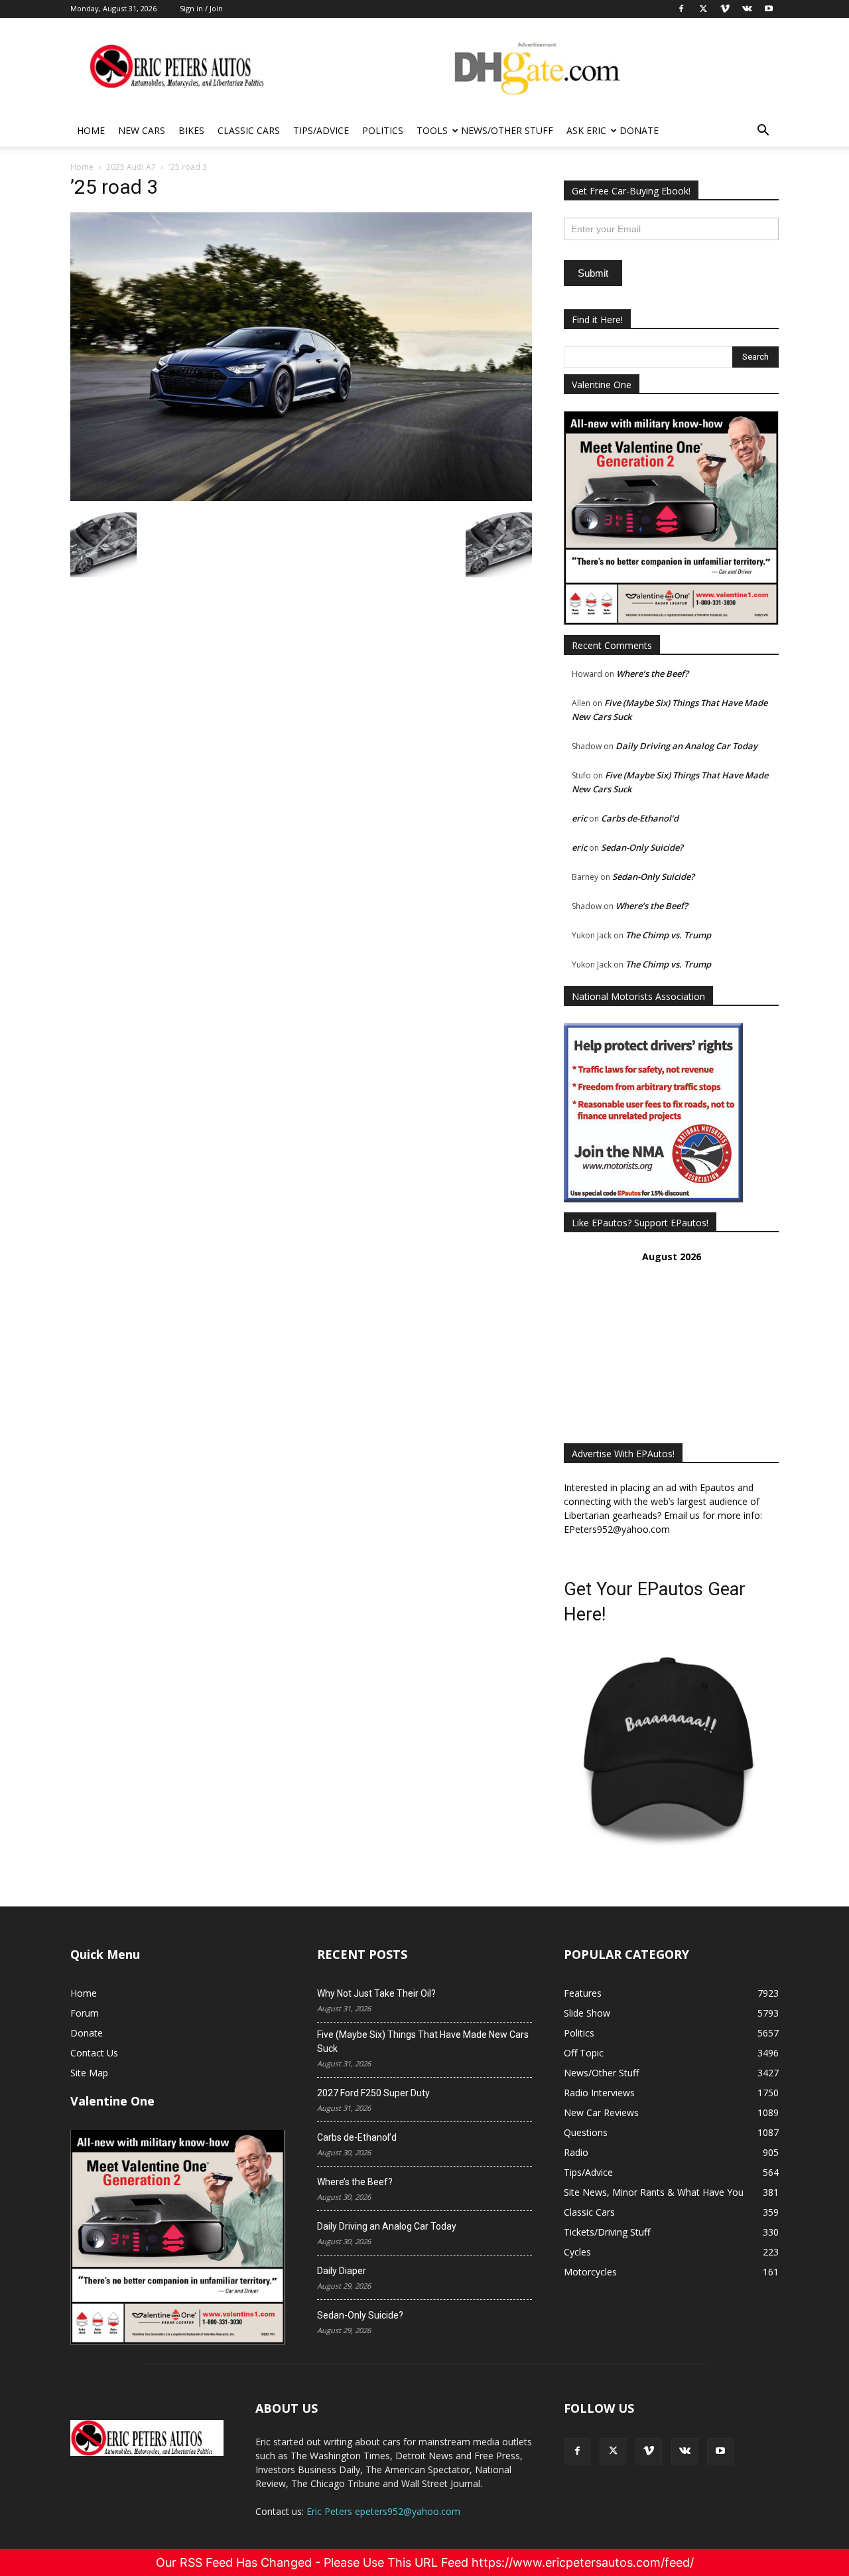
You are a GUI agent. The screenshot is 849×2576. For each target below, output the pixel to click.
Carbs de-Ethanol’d (640, 818)
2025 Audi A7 (131, 167)
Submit (593, 273)
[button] (763, 132)
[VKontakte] (685, 2451)
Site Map (89, 2073)
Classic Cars (249, 130)
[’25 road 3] (301, 497)
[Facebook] (577, 2451)
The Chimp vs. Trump (668, 935)
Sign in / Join (201, 8)
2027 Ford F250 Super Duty (373, 2093)
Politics (383, 130)
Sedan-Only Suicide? (642, 847)
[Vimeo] (649, 2451)
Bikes (191, 130)
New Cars (142, 130)
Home (91, 130)
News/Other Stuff (507, 130)
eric (579, 818)
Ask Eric (586, 130)
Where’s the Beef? (652, 674)
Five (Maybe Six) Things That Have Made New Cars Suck (423, 2041)
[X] (613, 2451)
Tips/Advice (321, 130)
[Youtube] (720, 2451)
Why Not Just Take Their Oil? (376, 1993)
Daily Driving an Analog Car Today (686, 746)
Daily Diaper (342, 2271)
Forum (85, 2013)
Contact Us (94, 2053)
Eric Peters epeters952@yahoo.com (383, 2511)
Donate (639, 130)
